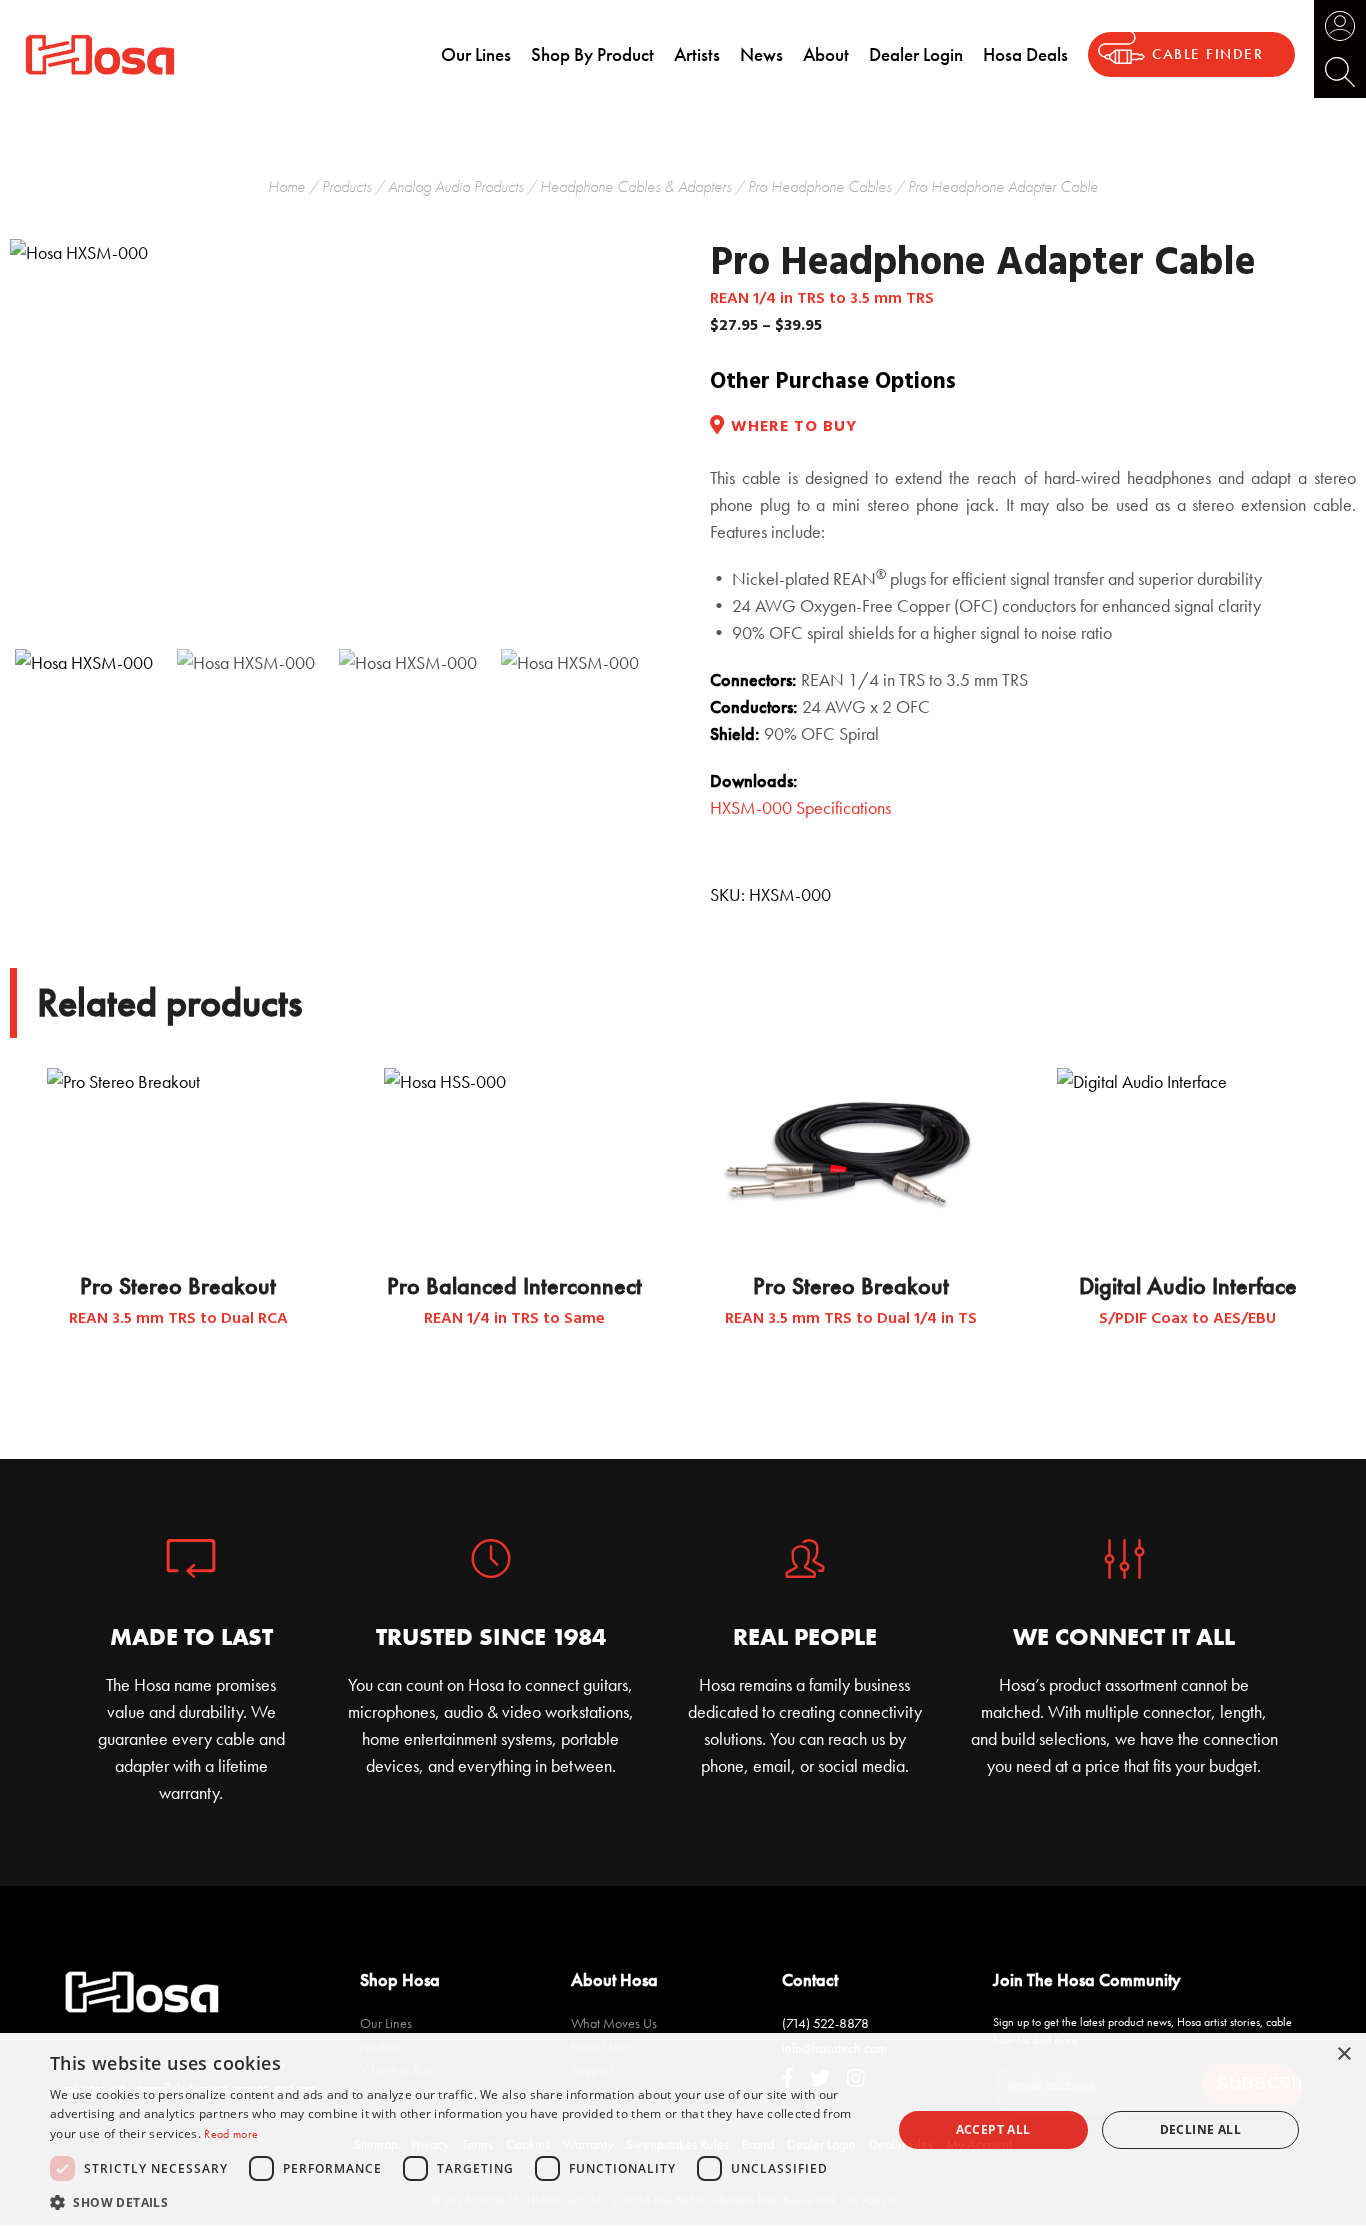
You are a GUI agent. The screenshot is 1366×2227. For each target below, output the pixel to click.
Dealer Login (916, 54)
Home (286, 186)
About (826, 54)
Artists (697, 54)
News (761, 54)
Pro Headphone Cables (819, 186)
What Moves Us (614, 2023)
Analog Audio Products (455, 186)
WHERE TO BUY (794, 427)
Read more (231, 2134)
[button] (458, 2202)
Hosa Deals (1025, 54)
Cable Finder (1207, 54)
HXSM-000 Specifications (800, 807)
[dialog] (683, 2130)
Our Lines (476, 54)
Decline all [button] (1200, 2129)
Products (346, 186)
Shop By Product (592, 54)
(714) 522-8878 (825, 2023)
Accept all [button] (993, 2129)
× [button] (1343, 2054)
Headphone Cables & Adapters (635, 186)
